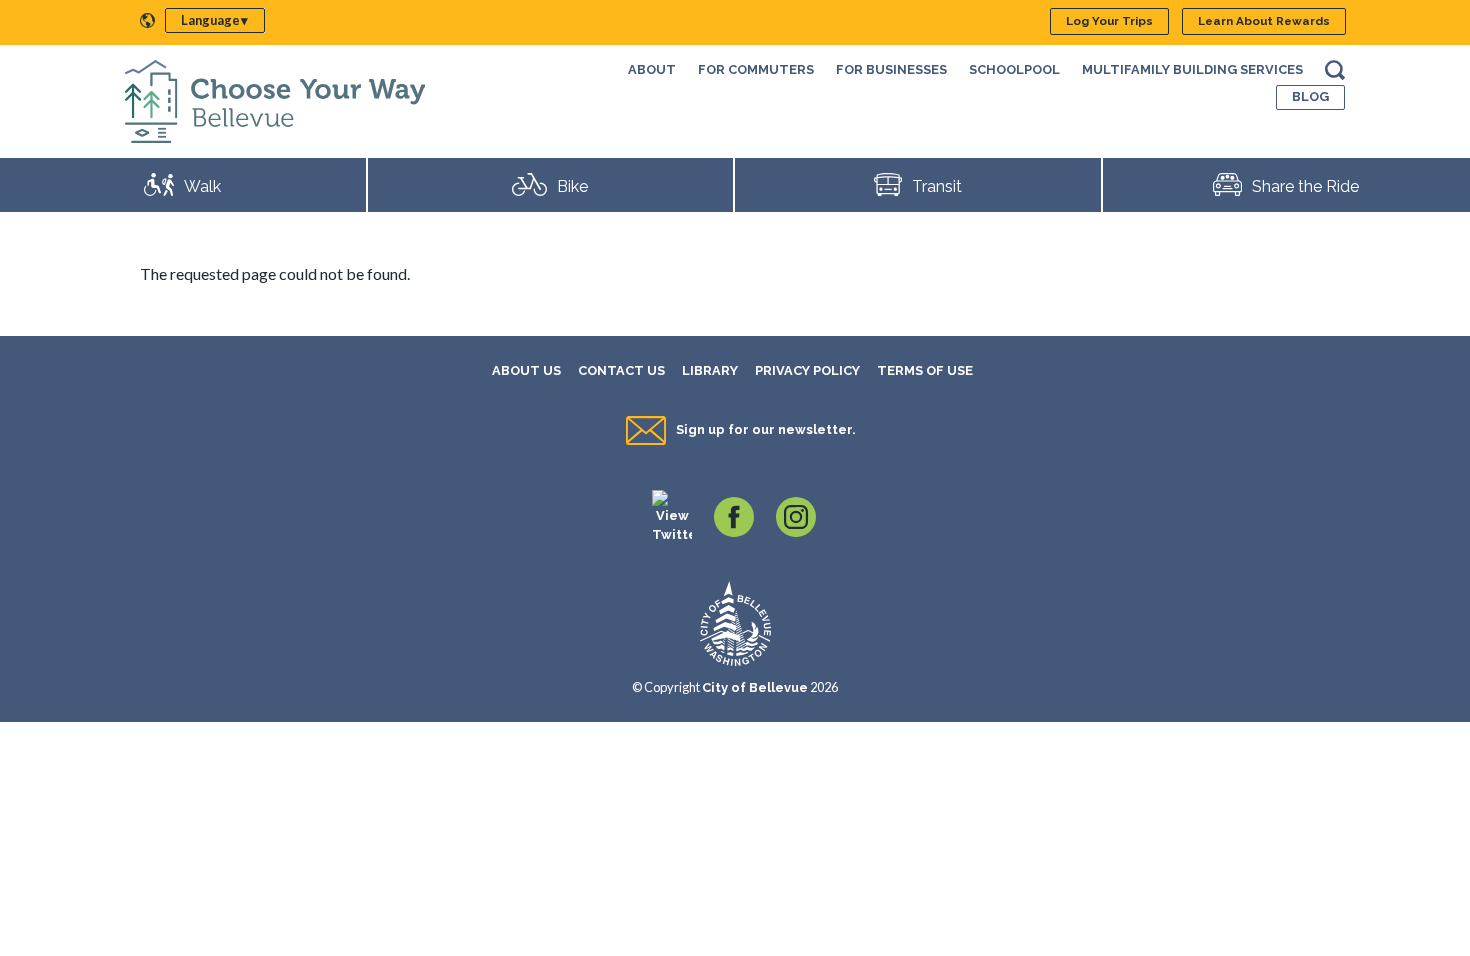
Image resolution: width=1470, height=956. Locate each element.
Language (210, 20)
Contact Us (621, 370)
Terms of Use (925, 370)
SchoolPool (1014, 69)
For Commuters (756, 69)
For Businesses (891, 69)
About (652, 69)
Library (710, 370)
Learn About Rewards (1264, 21)
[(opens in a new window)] (672, 515)
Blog (1310, 96)
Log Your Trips (1109, 21)
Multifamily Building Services (1192, 69)
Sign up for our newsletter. (765, 429)
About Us (526, 370)
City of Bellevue (755, 687)
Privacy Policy (807, 370)
